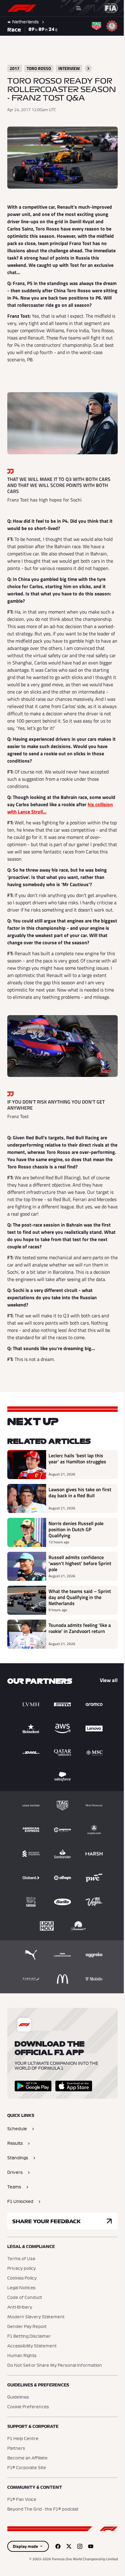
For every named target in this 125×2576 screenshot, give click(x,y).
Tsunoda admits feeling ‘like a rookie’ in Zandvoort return (78, 1668)
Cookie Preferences (28, 2444)
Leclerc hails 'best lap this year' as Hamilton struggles (77, 1496)
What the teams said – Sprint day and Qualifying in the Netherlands (78, 1634)
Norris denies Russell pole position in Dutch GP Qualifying (76, 1567)
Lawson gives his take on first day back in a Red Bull (77, 1530)
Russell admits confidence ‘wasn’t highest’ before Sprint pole (76, 1601)
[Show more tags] (88, 68)
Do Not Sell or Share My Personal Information (55, 2403)
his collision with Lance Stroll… (58, 826)
